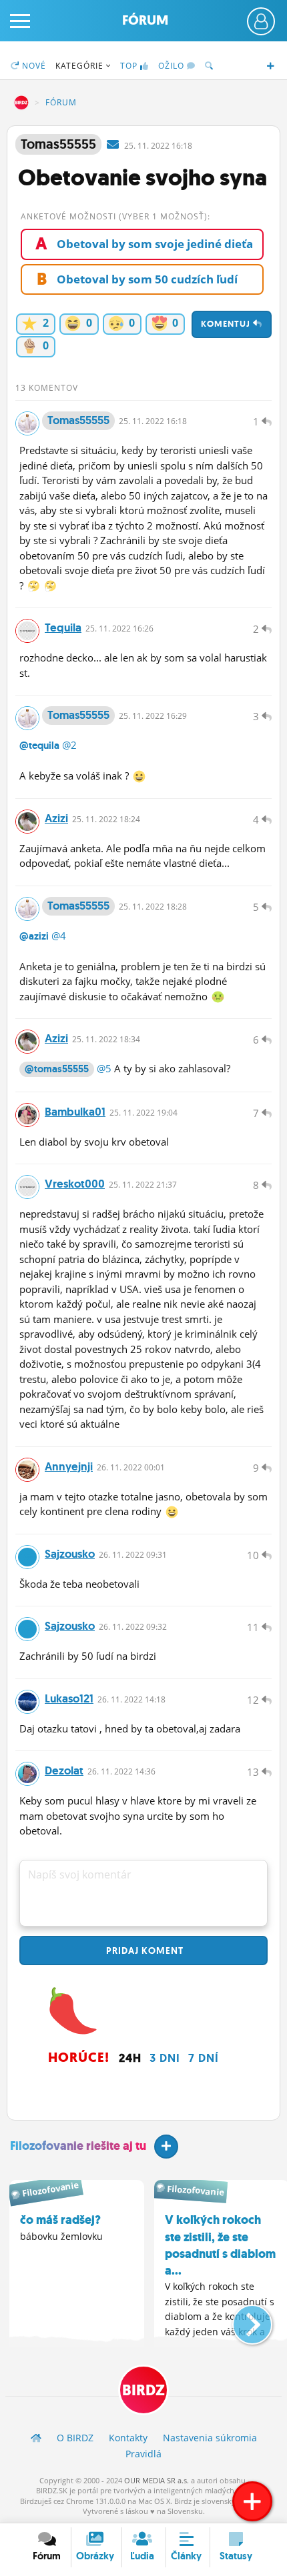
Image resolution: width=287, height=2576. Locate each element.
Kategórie (81, 66)
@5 (104, 1068)
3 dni (165, 2058)
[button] (241, 2319)
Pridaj (143, 1951)
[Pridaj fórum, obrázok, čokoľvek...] (252, 2501)
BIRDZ (21, 103)
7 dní (204, 2058)
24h (130, 2058)
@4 (59, 936)
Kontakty (128, 2438)
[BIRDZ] (36, 2438)
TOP (129, 66)
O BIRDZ (75, 2438)
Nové (33, 66)
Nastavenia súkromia (210, 2438)
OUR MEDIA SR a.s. (157, 2480)
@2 (69, 745)
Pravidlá (143, 2454)
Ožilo (173, 66)
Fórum (145, 20)
